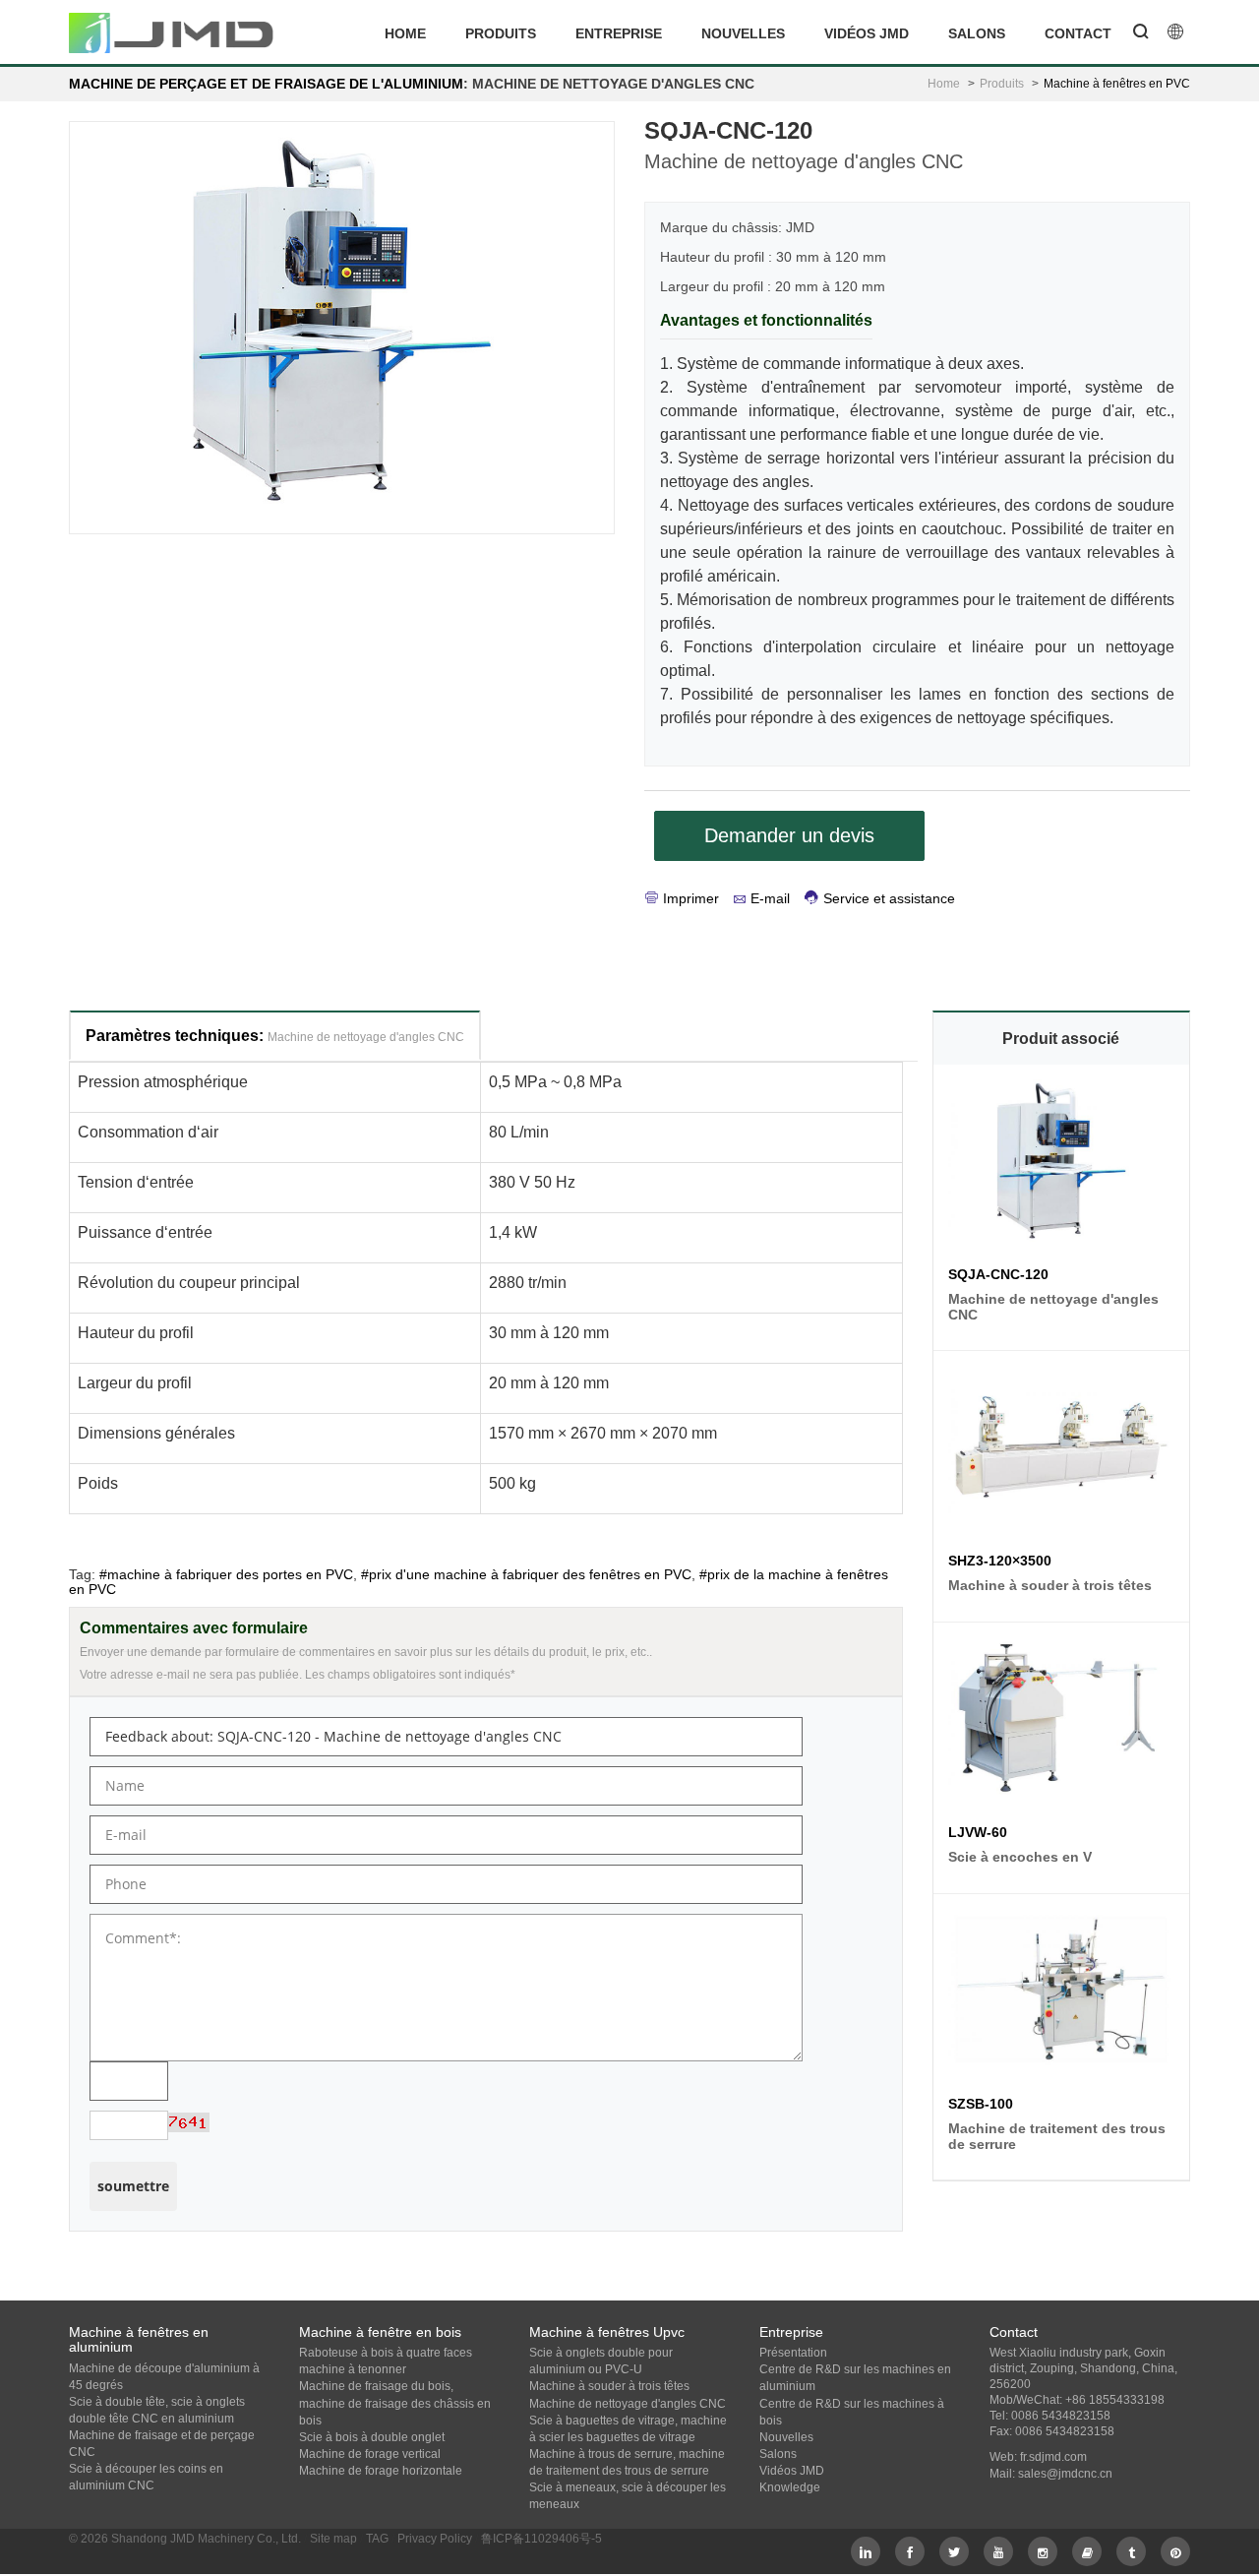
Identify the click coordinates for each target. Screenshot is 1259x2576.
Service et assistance (889, 898)
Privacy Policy (435, 2539)
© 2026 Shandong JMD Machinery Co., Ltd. (185, 2539)
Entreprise (619, 33)
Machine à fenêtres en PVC (1117, 84)
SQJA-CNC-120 (998, 1274)
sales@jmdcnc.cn (1065, 2474)
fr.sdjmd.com (1053, 2457)
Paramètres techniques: (275, 1036)
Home (405, 33)
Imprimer (691, 898)
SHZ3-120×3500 (1000, 1561)
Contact (1078, 33)
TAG (377, 2539)
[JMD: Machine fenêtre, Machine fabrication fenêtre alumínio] (173, 33)
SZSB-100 (981, 2104)
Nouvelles (743, 33)
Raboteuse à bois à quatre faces (386, 2353)
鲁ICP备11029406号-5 (541, 2539)
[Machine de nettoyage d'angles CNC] (1061, 1165)
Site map (333, 2539)
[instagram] (1043, 2551)
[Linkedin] (866, 2551)
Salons (977, 33)
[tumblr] (1131, 2551)
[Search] (1141, 33)
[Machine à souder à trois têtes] (1061, 1451)
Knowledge (790, 2487)
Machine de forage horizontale (381, 2471)
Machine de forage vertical (370, 2454)
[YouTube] (998, 2551)
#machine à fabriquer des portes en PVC (226, 1574)
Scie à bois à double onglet (372, 2437)
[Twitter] (954, 2551)
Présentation (793, 2353)
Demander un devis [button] (789, 835)
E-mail (770, 898)
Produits (501, 33)
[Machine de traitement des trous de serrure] (1061, 1994)
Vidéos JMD (867, 33)
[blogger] (1087, 2551)
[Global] (1175, 33)
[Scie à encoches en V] (1061, 1722)
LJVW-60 (978, 1832)
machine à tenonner (353, 2369)
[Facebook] (910, 2551)
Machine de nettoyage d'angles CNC (628, 2404)
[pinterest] (1175, 2551)
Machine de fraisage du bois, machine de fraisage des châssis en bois (395, 2403)
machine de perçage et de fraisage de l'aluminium (266, 84)
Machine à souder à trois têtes (609, 2386)
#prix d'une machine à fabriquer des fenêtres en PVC (526, 1574)
